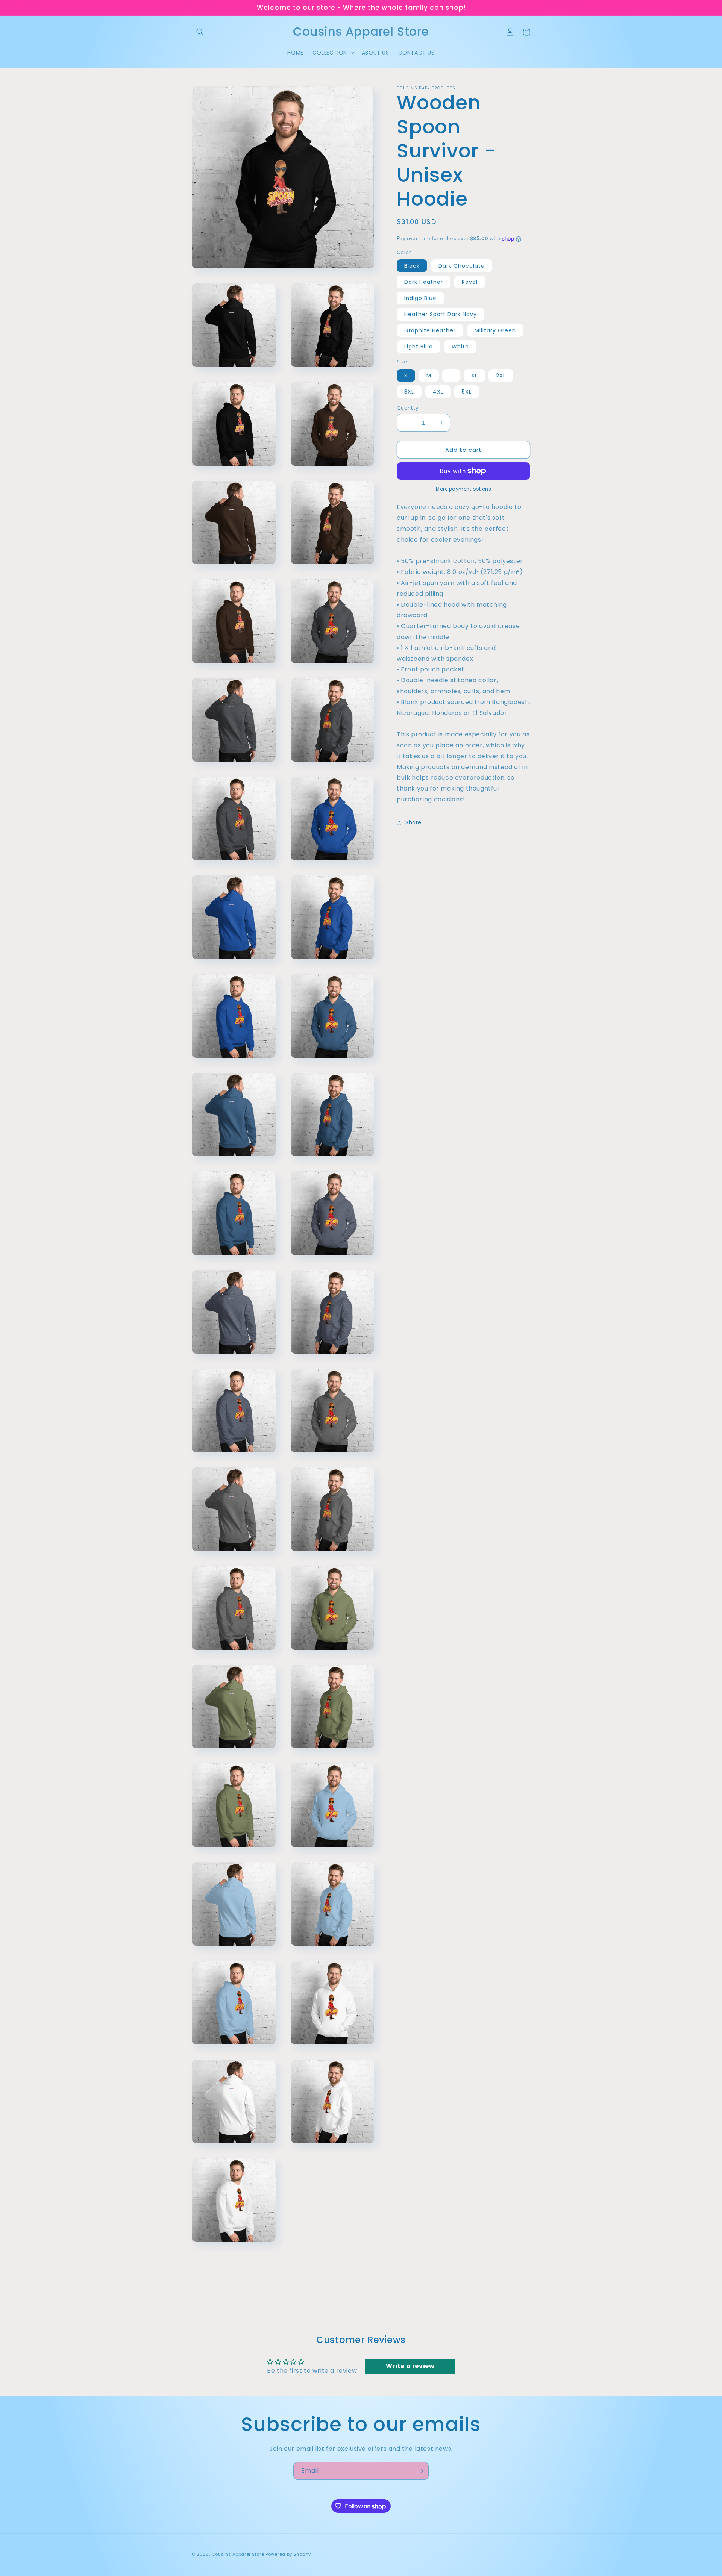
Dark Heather (424, 282)
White (460, 347)
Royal (470, 282)
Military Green (495, 330)
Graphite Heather (430, 330)
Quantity (407, 408)
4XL (438, 392)
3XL (409, 392)
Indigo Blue (420, 298)
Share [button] (413, 822)
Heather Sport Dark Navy (441, 314)
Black (412, 266)
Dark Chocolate (462, 266)
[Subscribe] (420, 2471)
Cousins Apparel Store (238, 2554)
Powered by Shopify (288, 2554)
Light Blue (419, 347)
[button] (200, 32)
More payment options (463, 489)
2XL (501, 376)
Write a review (410, 2366)
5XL (467, 392)
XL (474, 376)
